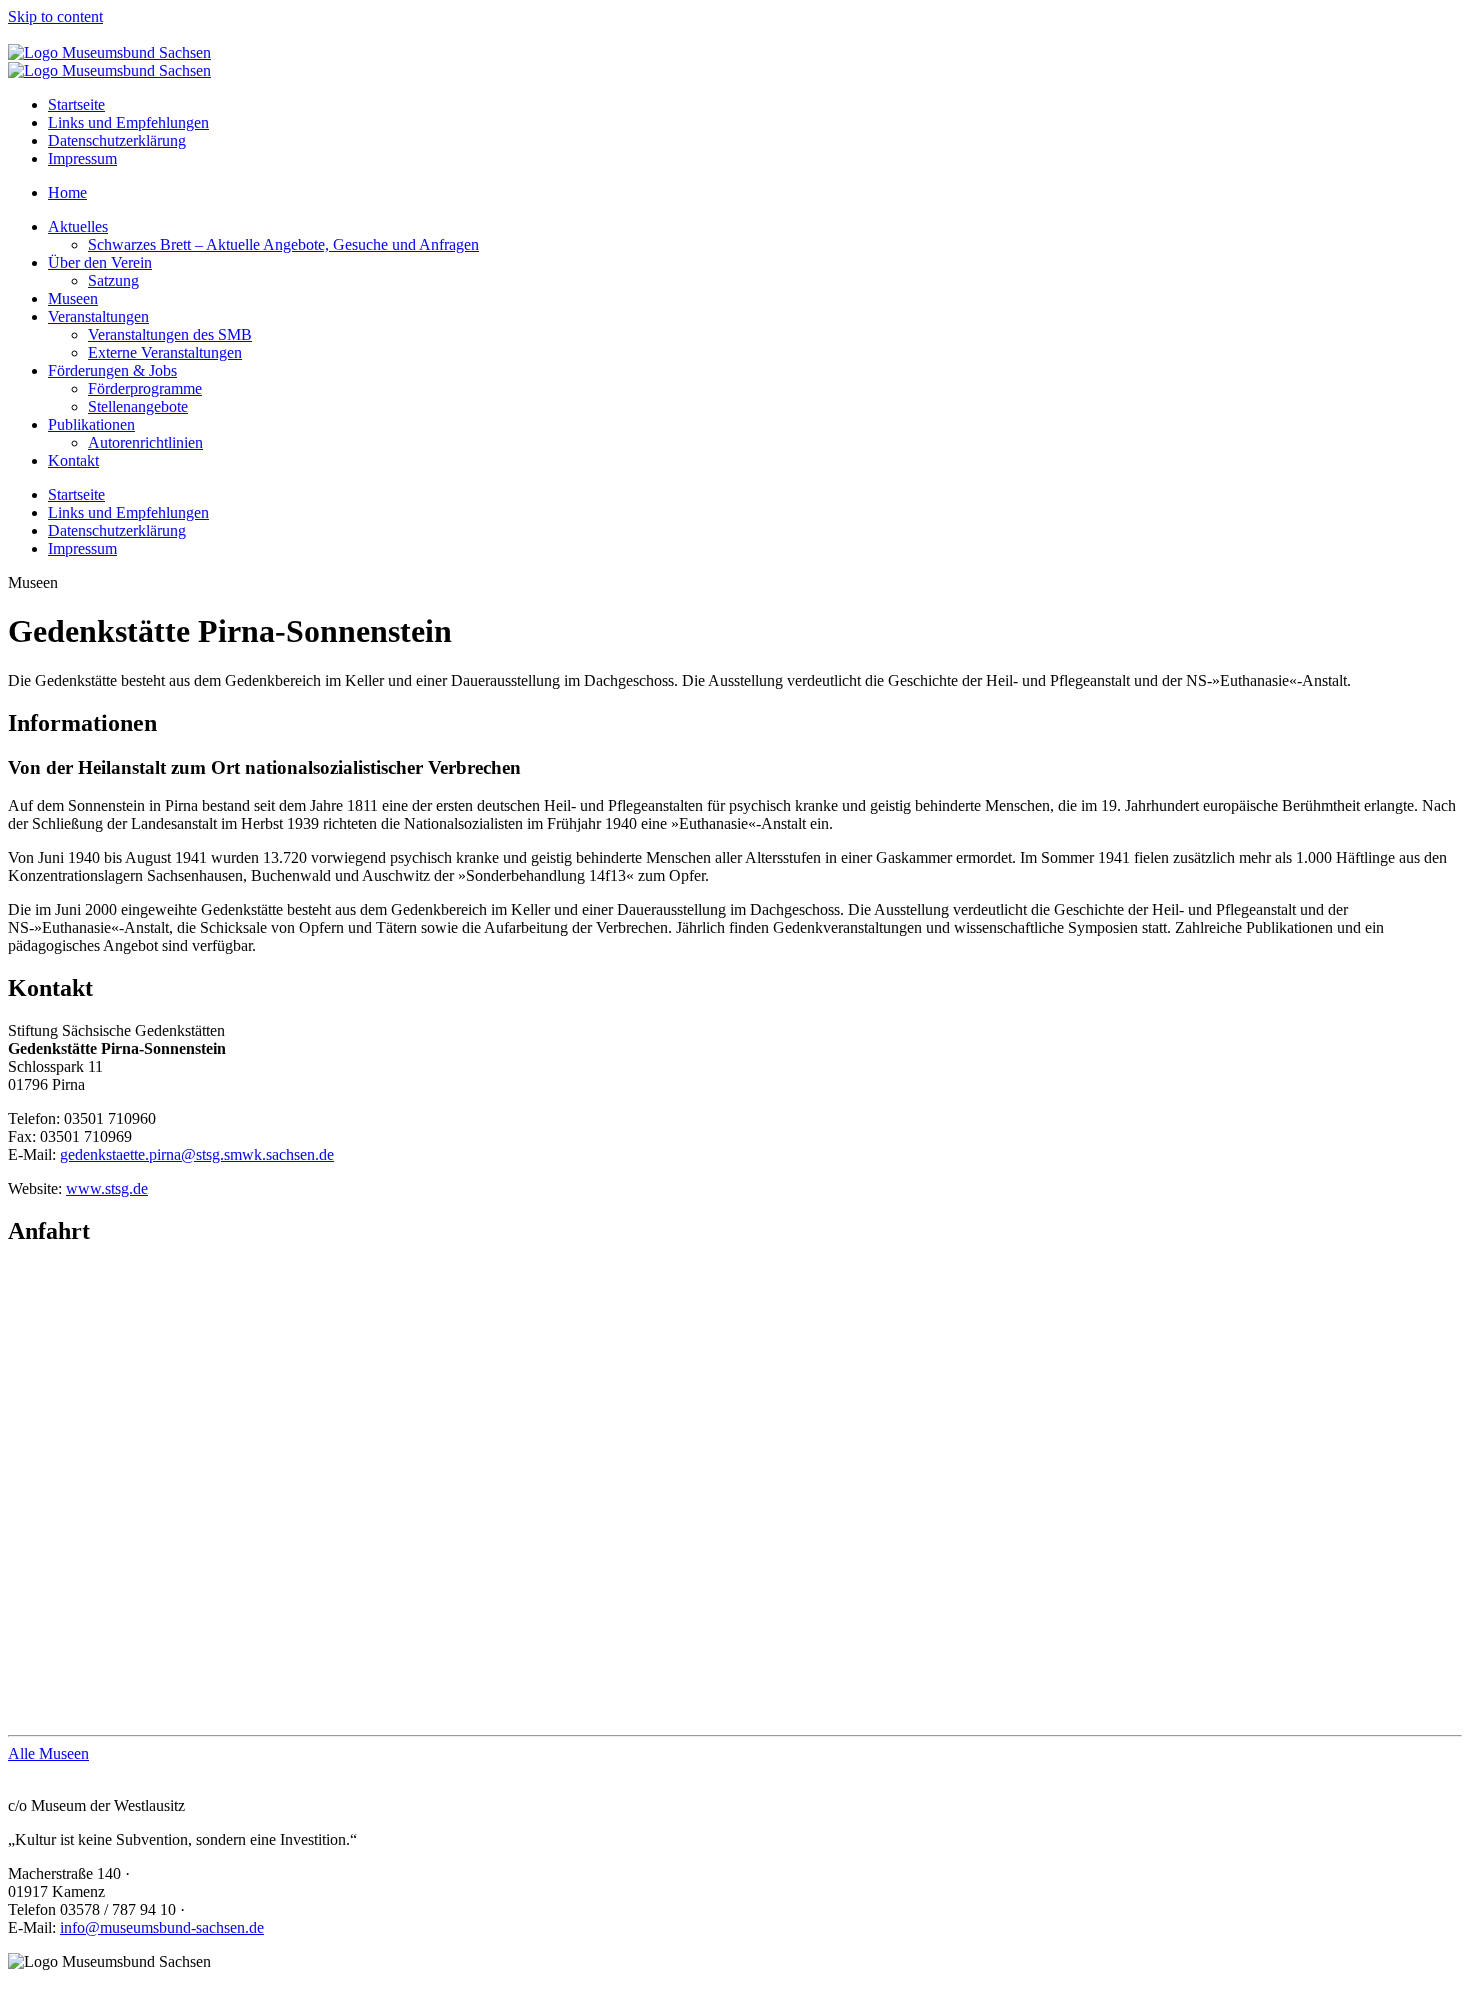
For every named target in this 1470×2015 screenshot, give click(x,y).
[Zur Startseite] (109, 52)
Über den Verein (100, 262)
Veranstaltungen (98, 316)
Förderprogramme (145, 388)
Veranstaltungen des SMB (170, 334)
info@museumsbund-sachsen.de (162, 1927)
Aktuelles (78, 226)
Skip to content (55, 16)
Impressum (82, 158)
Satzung (113, 280)
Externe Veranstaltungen (165, 352)
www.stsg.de (107, 1188)
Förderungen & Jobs (112, 370)
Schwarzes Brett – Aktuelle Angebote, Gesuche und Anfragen (283, 244)
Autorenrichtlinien (145, 442)
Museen (73, 298)
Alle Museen (48, 1753)
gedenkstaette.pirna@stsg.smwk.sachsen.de (197, 1154)
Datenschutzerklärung (117, 140)
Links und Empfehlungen (128, 122)
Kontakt (73, 460)
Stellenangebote (138, 406)
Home (67, 192)
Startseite (76, 104)
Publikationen (91, 424)
